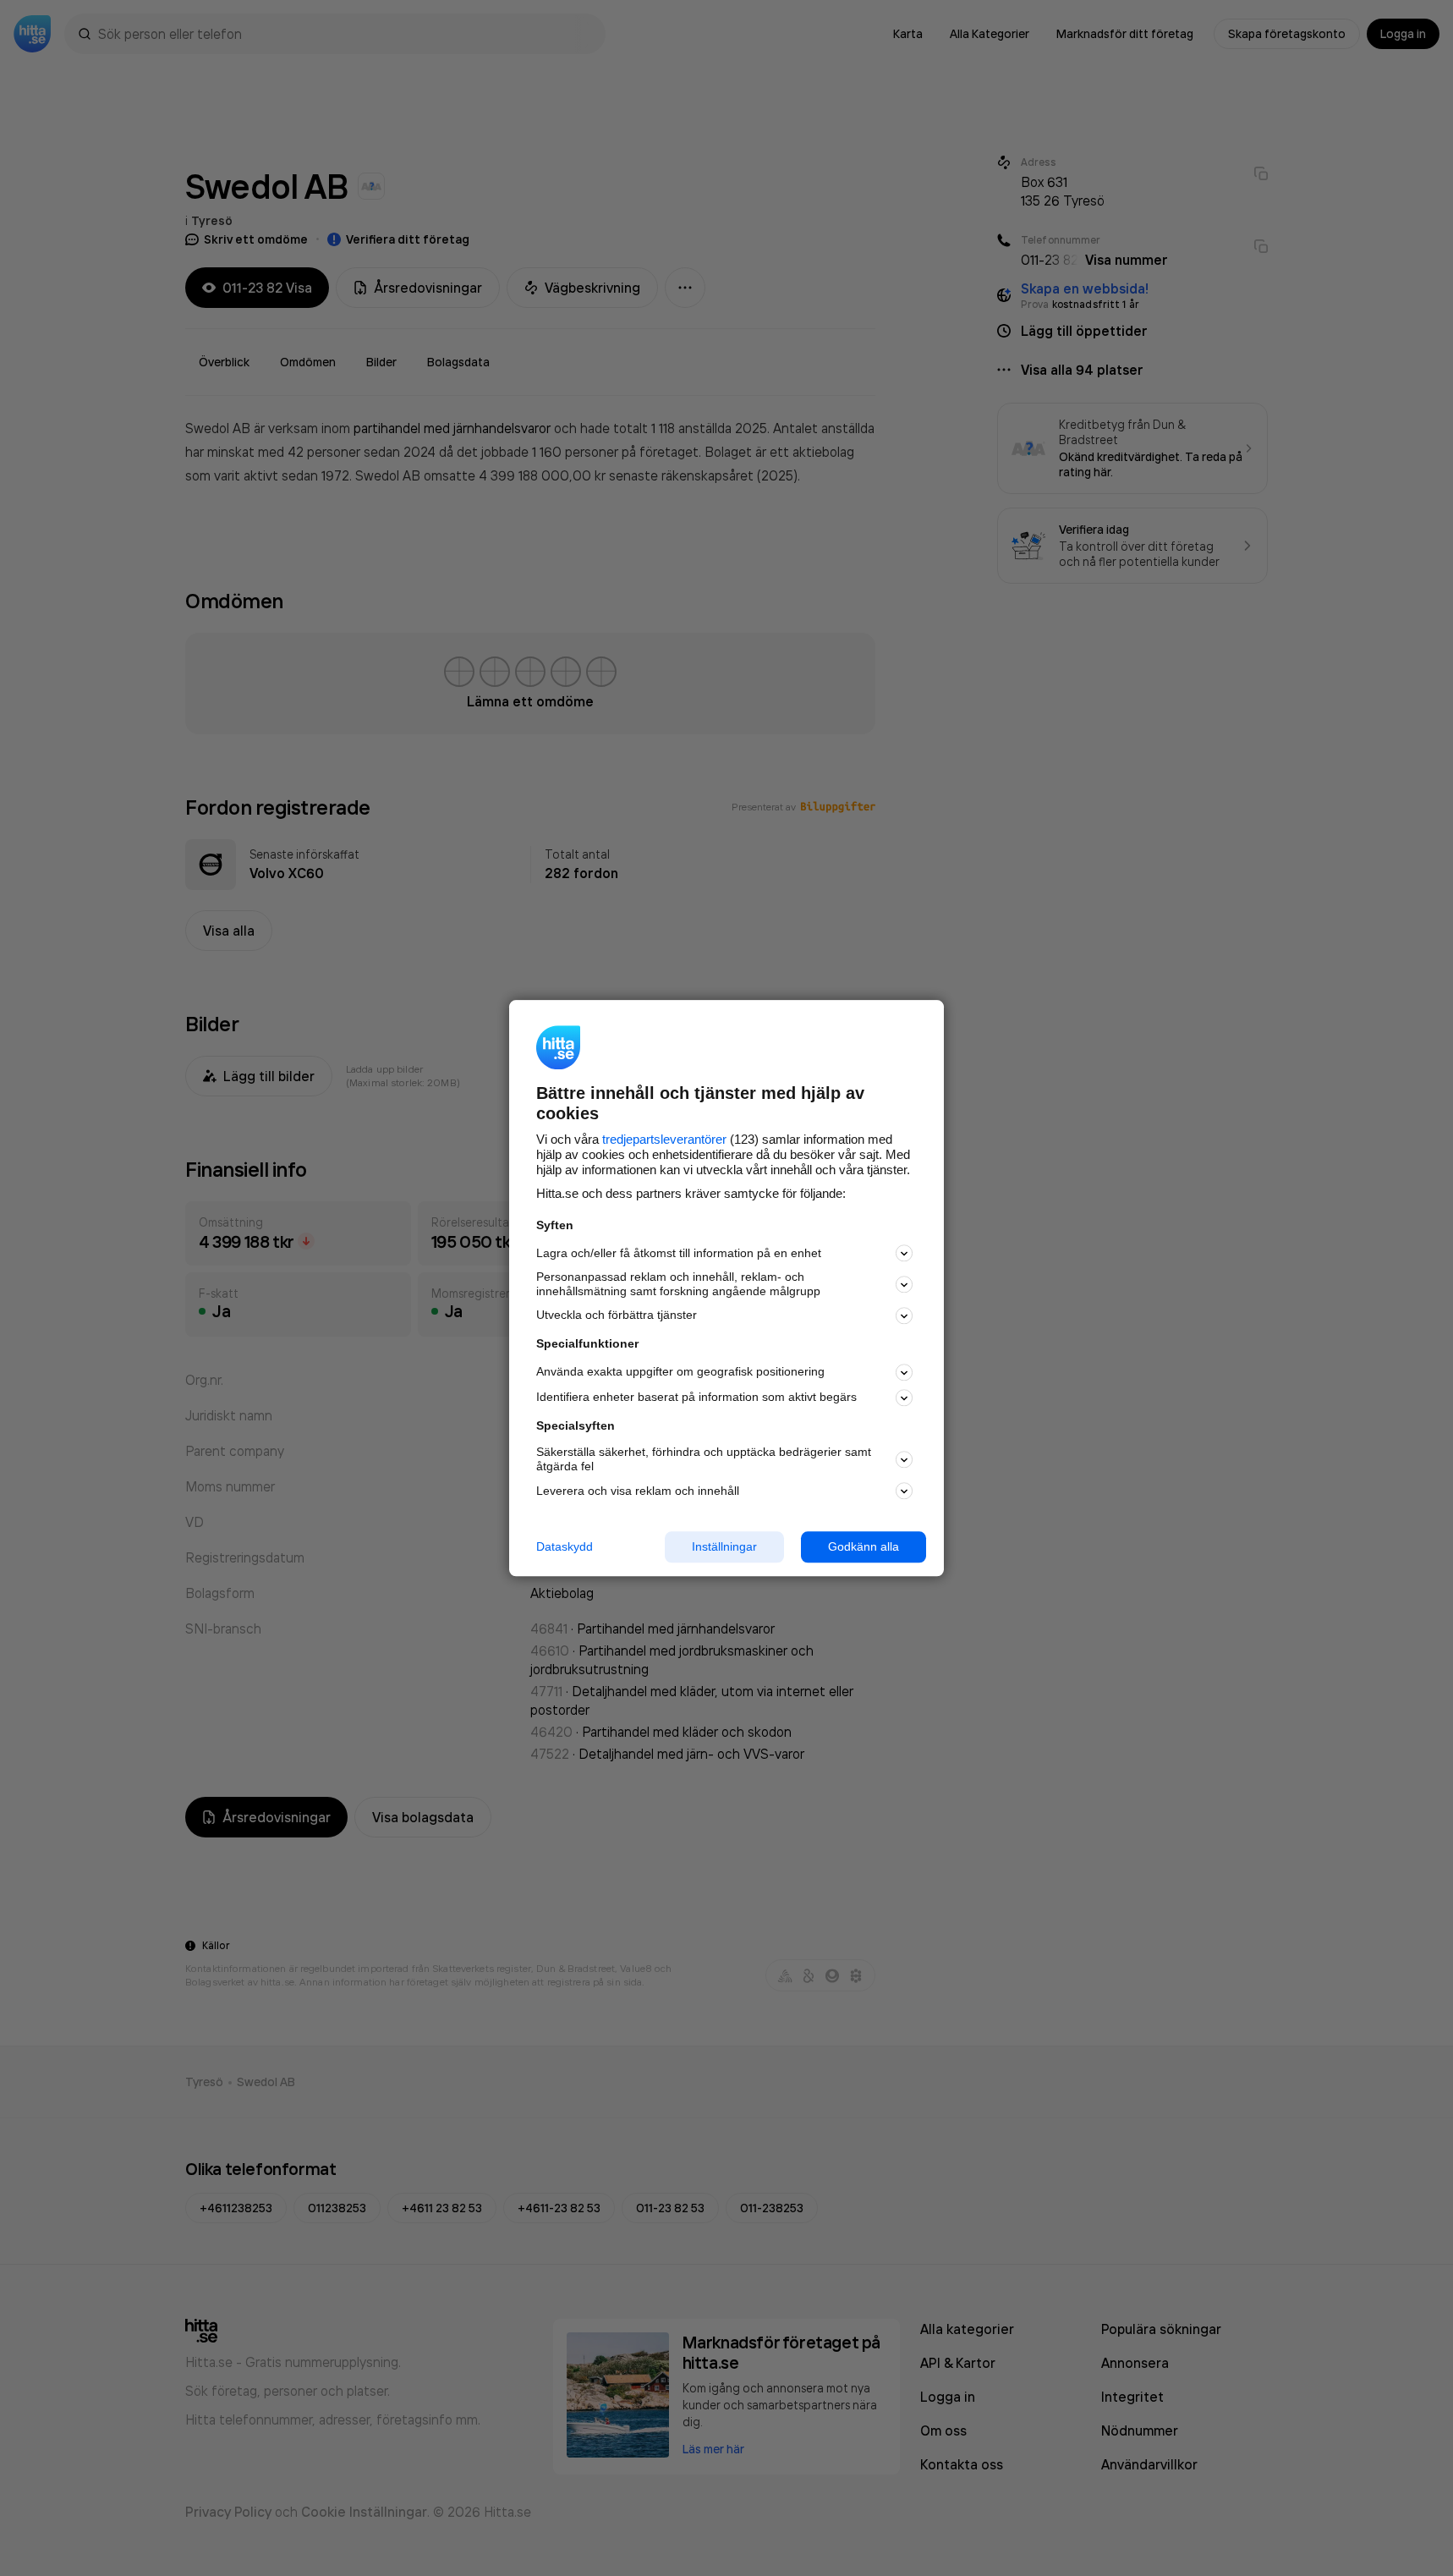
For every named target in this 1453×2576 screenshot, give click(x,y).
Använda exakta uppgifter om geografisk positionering (680, 1372)
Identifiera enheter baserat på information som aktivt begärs (696, 1398)
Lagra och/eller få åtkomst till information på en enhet (679, 1253)
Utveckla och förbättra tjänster (617, 1315)
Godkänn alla (864, 1546)
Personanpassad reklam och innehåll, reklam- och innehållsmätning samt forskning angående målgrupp (678, 1285)
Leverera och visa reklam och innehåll (638, 1491)
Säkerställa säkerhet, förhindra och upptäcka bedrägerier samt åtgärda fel (704, 1460)
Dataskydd (565, 1546)
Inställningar (724, 1546)
